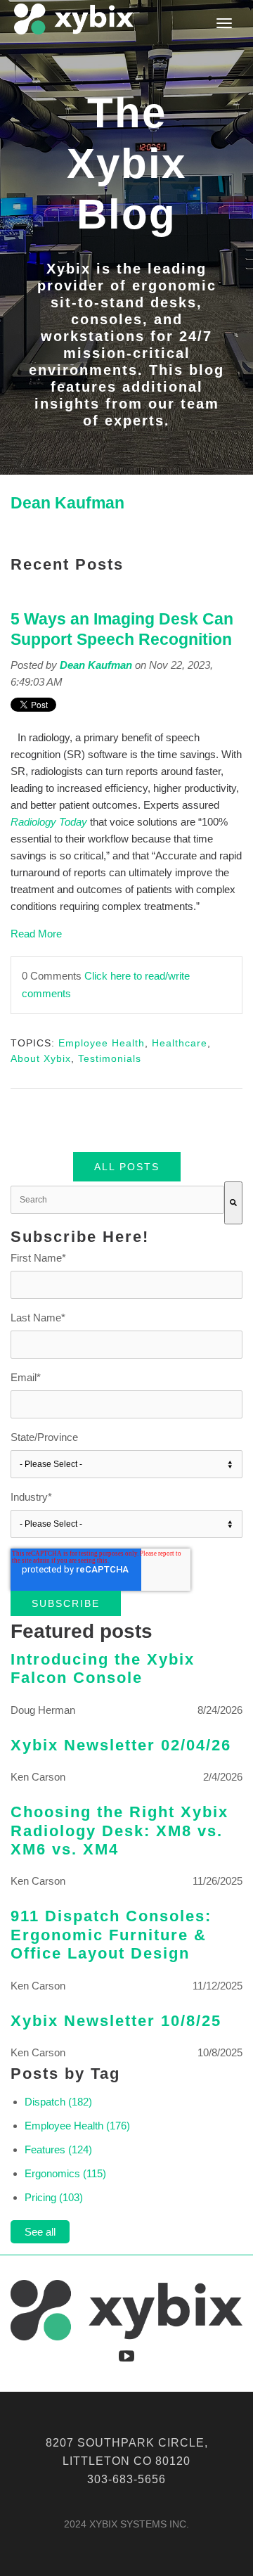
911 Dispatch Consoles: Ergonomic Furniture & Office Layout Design (111, 1935)
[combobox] (117, 1200)
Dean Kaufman (96, 665)
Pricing (54, 2197)
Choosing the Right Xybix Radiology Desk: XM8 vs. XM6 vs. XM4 (119, 1831)
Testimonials (110, 1058)
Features (58, 2149)
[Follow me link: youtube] (126, 2355)
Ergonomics (65, 2173)
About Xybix (41, 1058)
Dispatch (58, 2102)
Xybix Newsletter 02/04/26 (121, 1745)
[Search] (233, 1203)
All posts (127, 1167)
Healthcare (180, 1043)
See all (40, 2232)
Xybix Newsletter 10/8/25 (116, 2021)
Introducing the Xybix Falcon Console (103, 1668)
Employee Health (102, 1043)
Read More (36, 934)
